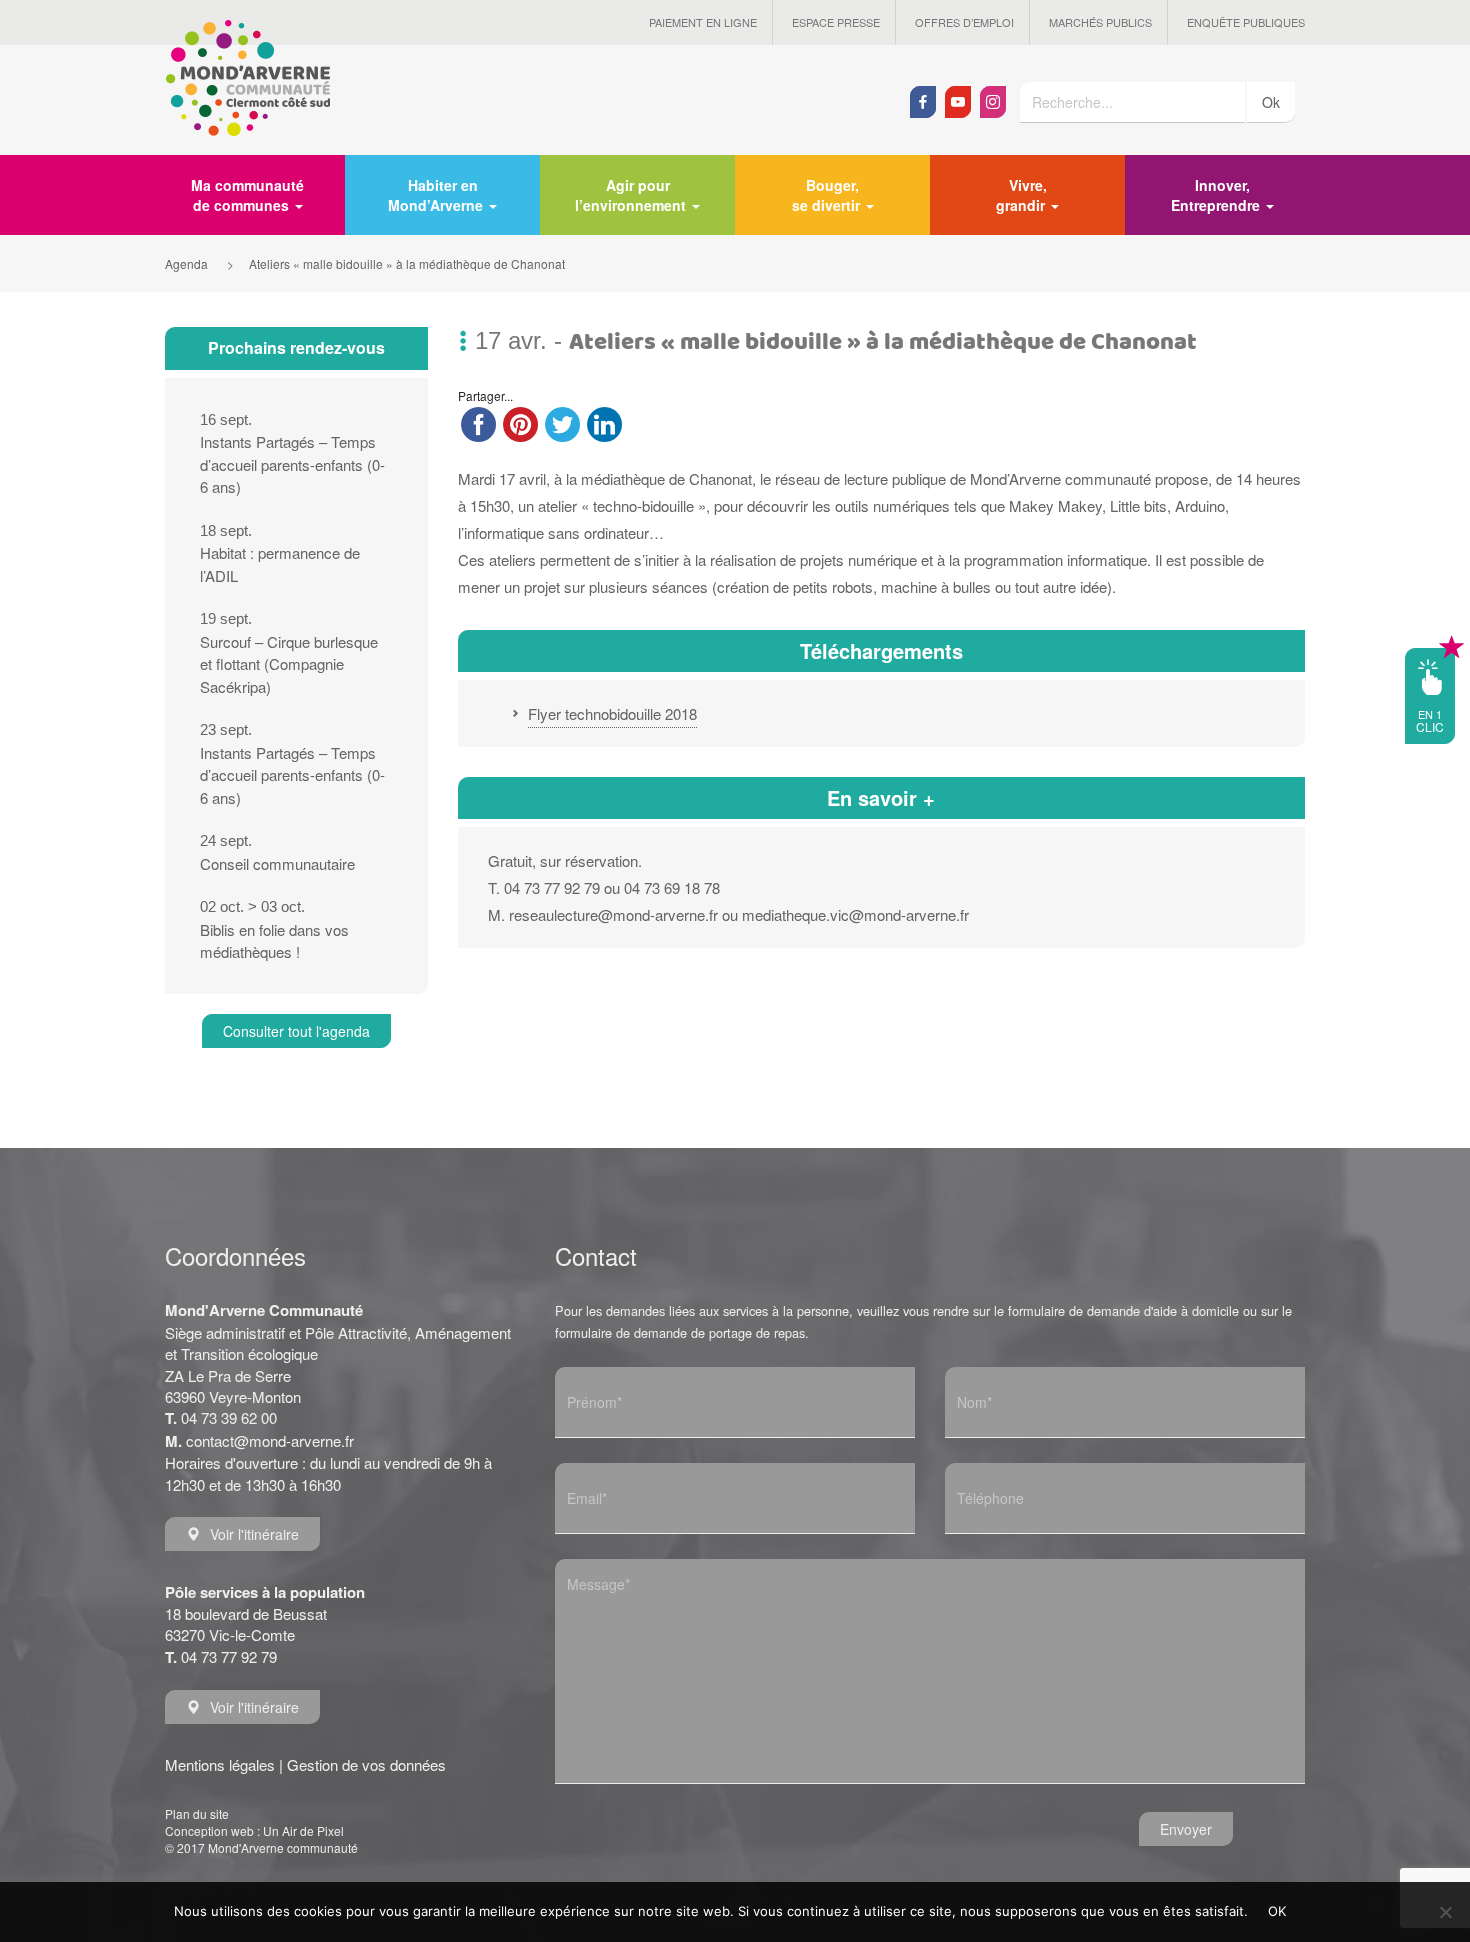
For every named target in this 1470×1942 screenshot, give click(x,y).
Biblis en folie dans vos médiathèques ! (274, 930)
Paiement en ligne (703, 22)
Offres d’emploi (964, 22)
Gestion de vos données (366, 1764)
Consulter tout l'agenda (296, 1031)
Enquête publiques (1246, 22)
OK (1277, 1911)
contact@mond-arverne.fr (270, 1440)
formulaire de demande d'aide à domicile (1123, 1310)
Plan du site (197, 1813)
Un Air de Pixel (303, 1830)
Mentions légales (220, 1764)
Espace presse (836, 22)
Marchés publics (1100, 22)
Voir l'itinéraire (254, 1534)
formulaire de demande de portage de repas (680, 1332)
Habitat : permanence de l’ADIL (280, 554)
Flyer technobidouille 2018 (612, 713)
